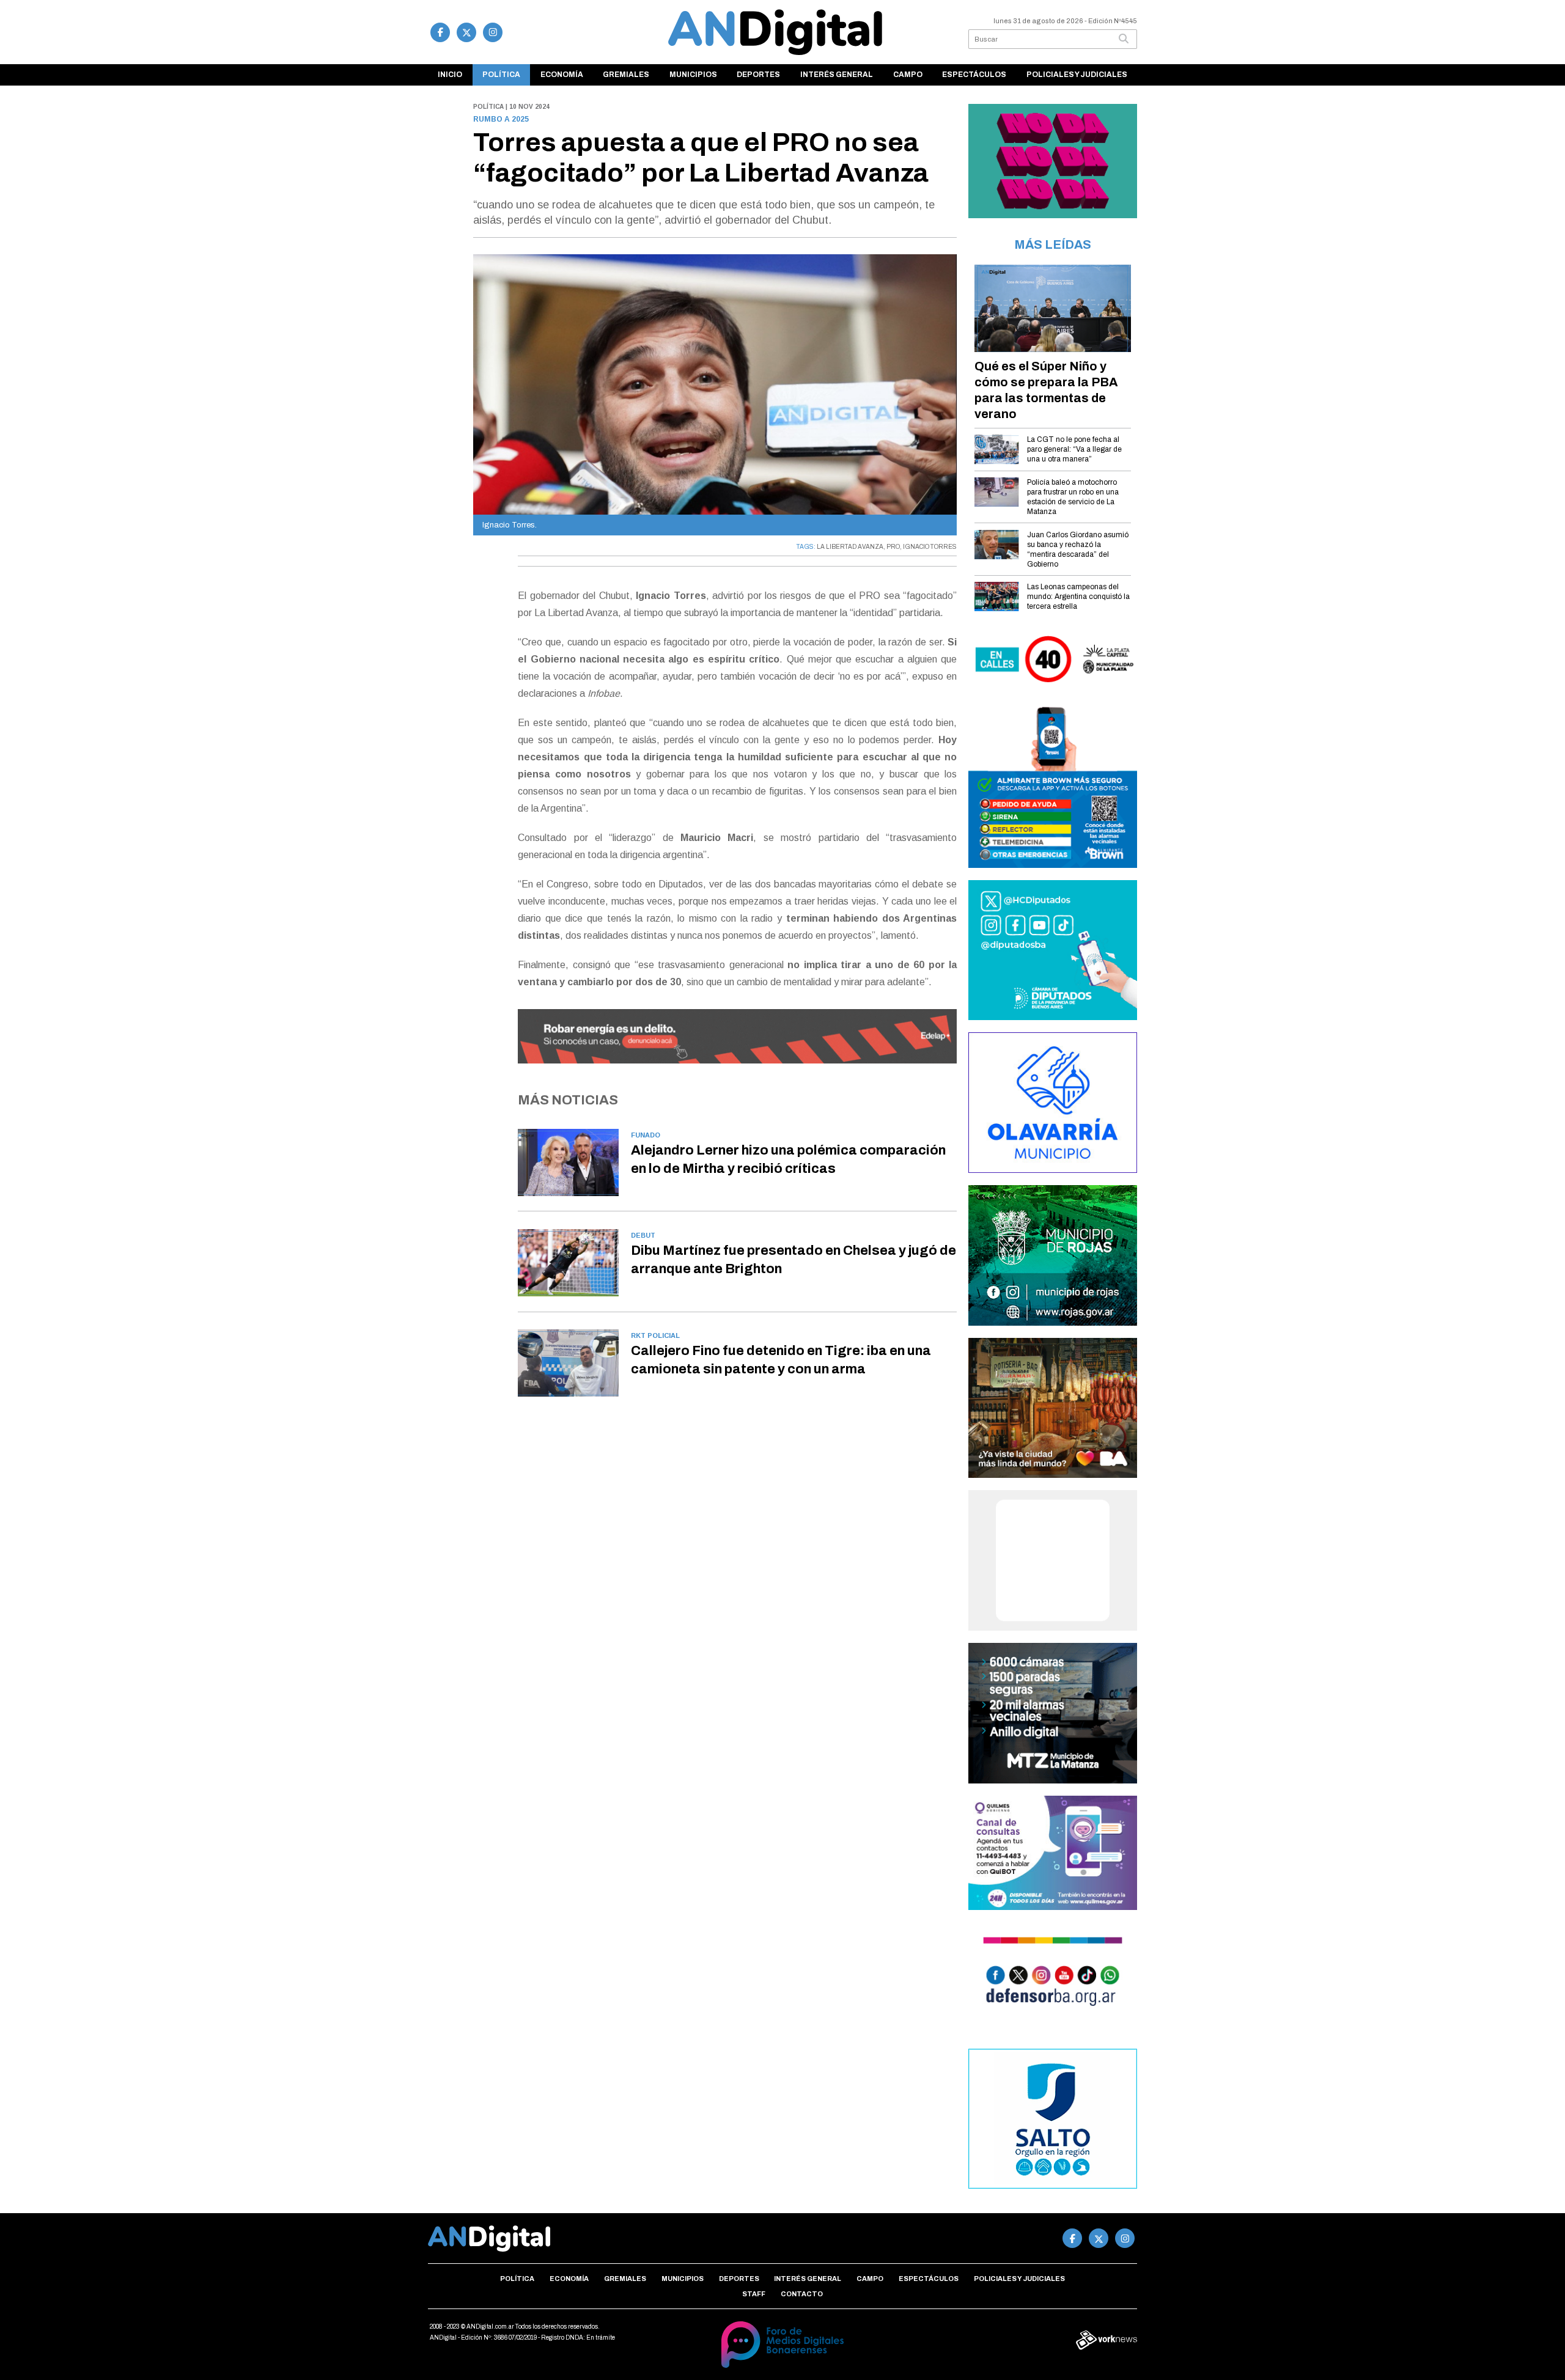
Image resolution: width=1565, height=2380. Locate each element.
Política (501, 75)
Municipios (693, 75)
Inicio (450, 75)
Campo (908, 75)
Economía (562, 75)
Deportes (758, 75)
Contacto (802, 2294)
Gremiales (626, 75)
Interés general (837, 75)
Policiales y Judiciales (1077, 75)
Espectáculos (974, 75)
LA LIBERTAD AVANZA (850, 547)
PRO (893, 547)
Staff (754, 2294)
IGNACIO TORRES (930, 547)
